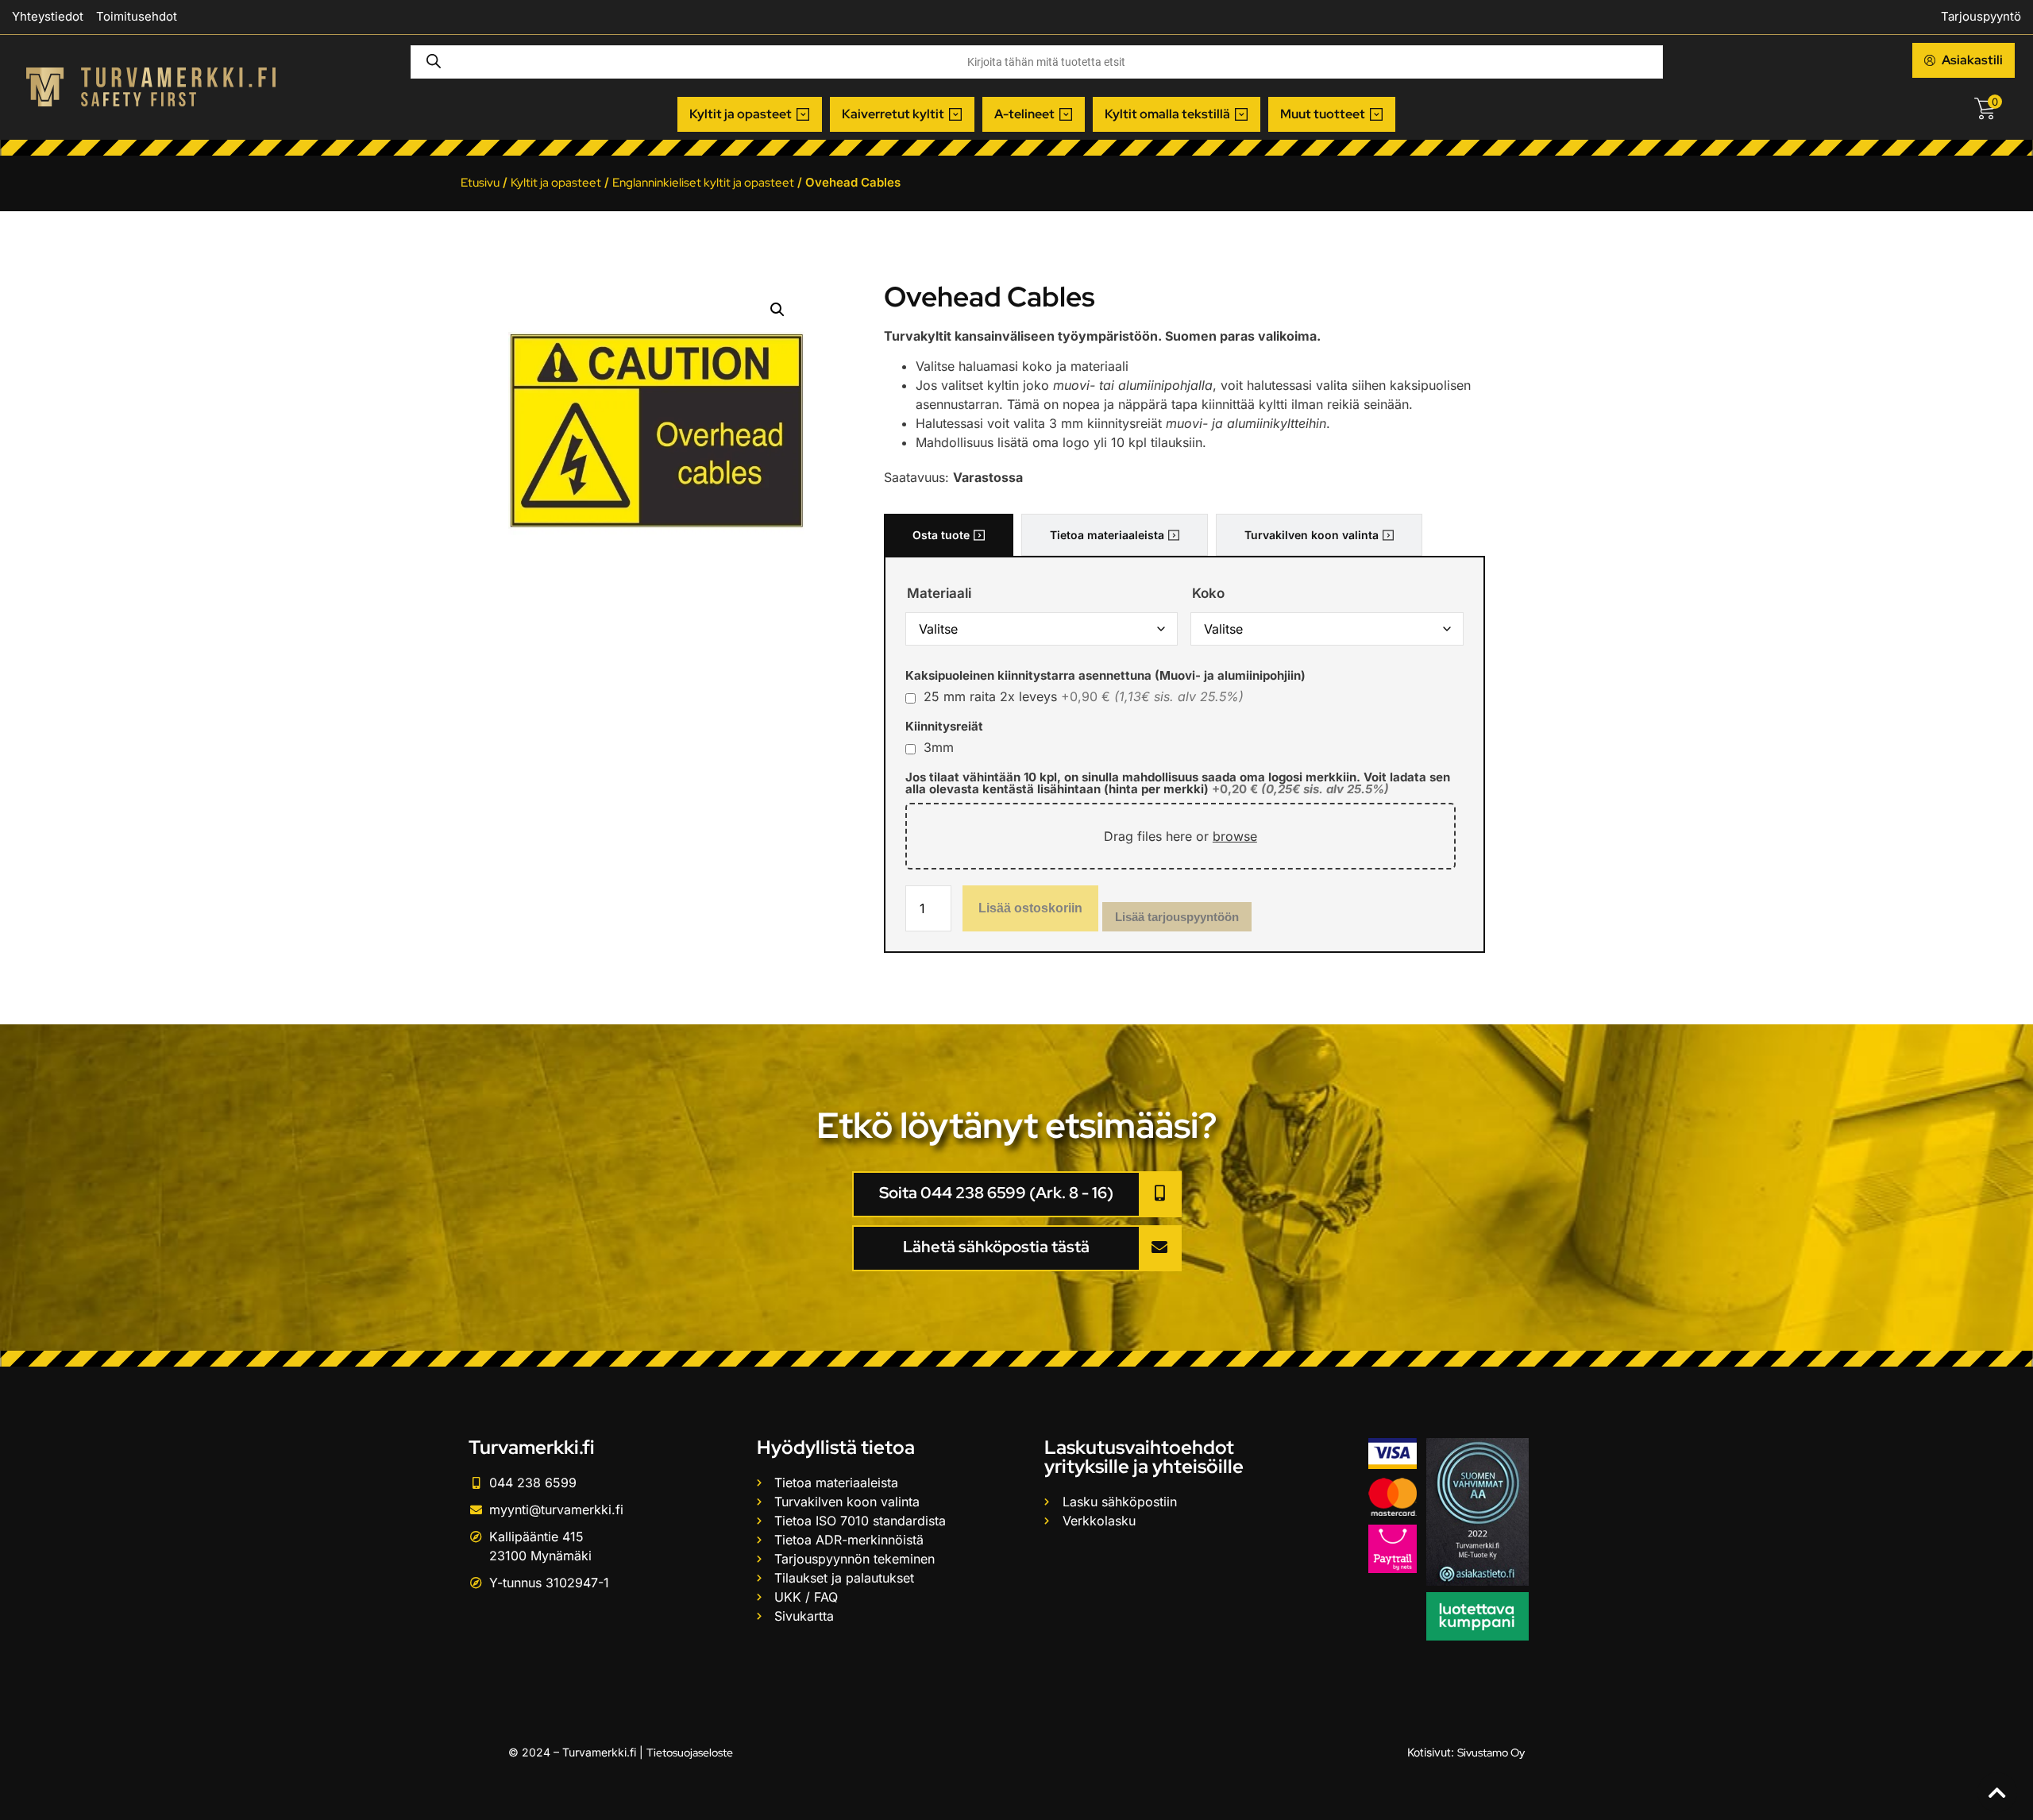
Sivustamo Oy (1491, 1753)
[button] (750, 114)
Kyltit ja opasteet (556, 183)
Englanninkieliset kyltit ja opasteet (703, 183)
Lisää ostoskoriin (1030, 908)
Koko (1208, 594)
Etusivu (480, 183)
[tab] (949, 535)
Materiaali (939, 594)
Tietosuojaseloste (690, 1753)
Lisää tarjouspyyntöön (1177, 917)
